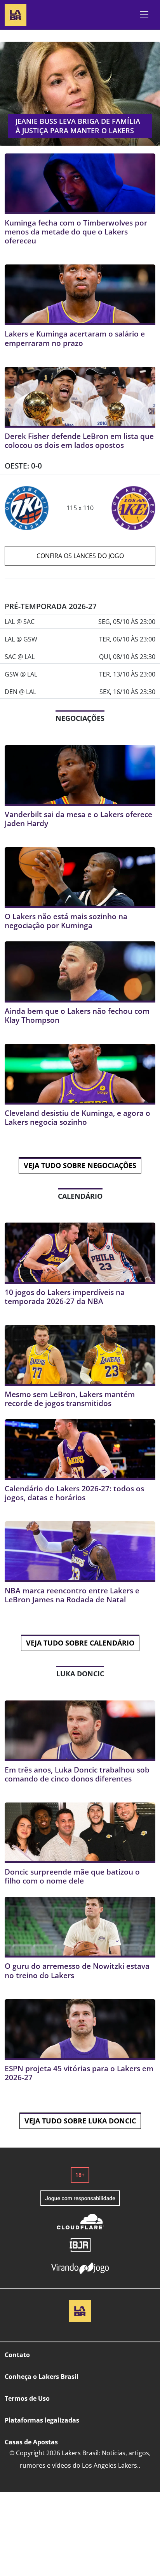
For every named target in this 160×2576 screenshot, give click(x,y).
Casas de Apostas (31, 2442)
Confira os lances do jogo (80, 556)
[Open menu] (144, 15)
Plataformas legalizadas (42, 2420)
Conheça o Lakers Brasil (42, 2377)
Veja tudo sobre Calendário (80, 1643)
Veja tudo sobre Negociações (80, 1165)
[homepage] (16, 14)
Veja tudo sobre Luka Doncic (80, 2121)
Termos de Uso (27, 2398)
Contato (17, 2355)
